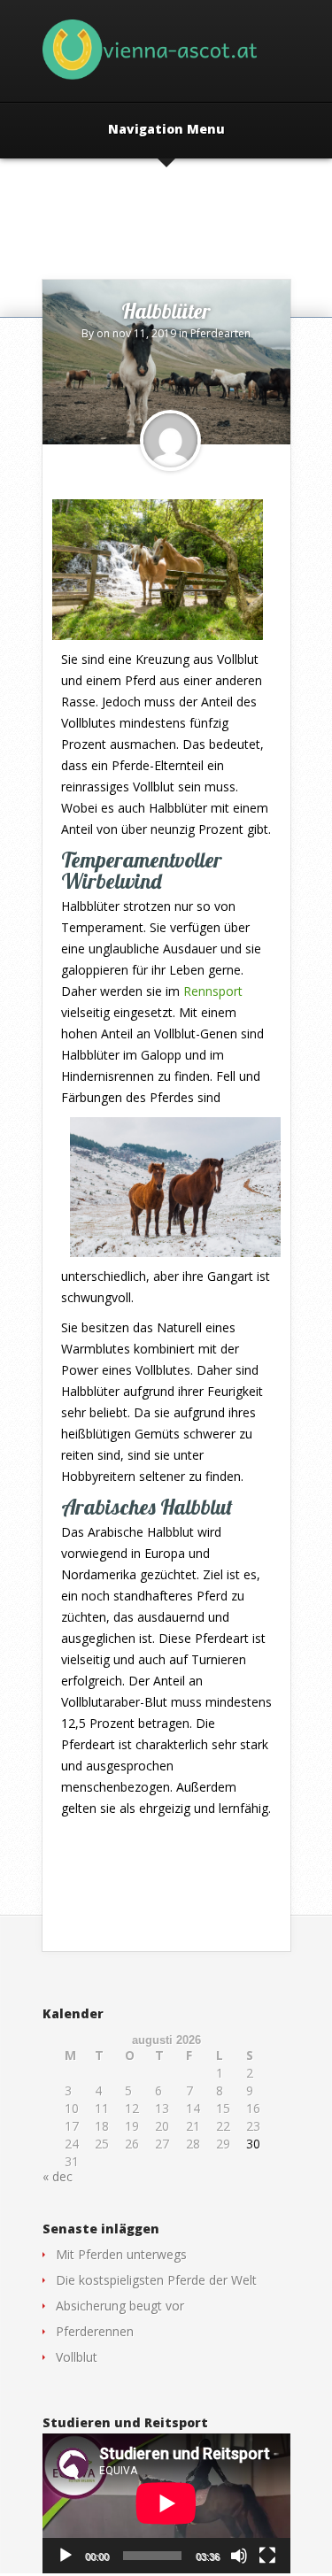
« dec (58, 2176)
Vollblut (77, 2357)
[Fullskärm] (267, 2556)
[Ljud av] (239, 2556)
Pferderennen (95, 2331)
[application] (166, 2503)
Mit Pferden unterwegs (121, 2254)
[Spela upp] (66, 2556)
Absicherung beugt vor (120, 2306)
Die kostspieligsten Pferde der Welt (156, 2280)
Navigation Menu (166, 130)
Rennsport (213, 991)
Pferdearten (220, 333)
